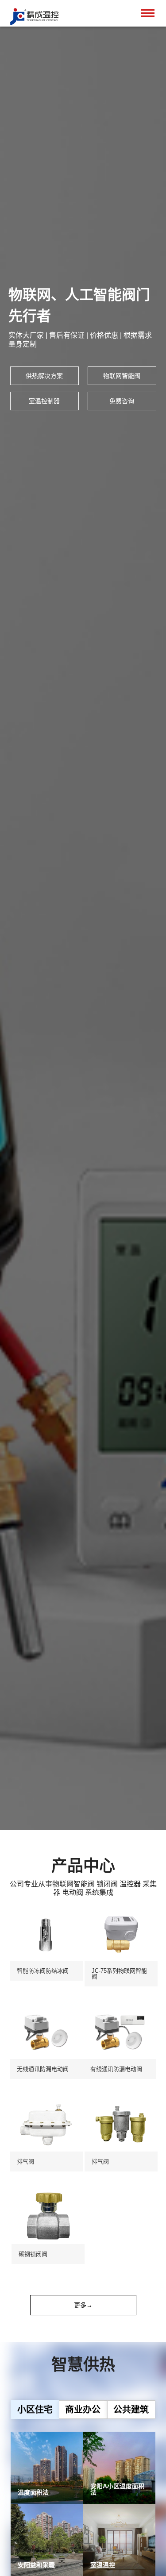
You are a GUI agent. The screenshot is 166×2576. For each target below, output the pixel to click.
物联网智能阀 (122, 376)
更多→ (83, 2305)
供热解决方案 (44, 376)
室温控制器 (44, 401)
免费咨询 (122, 401)
